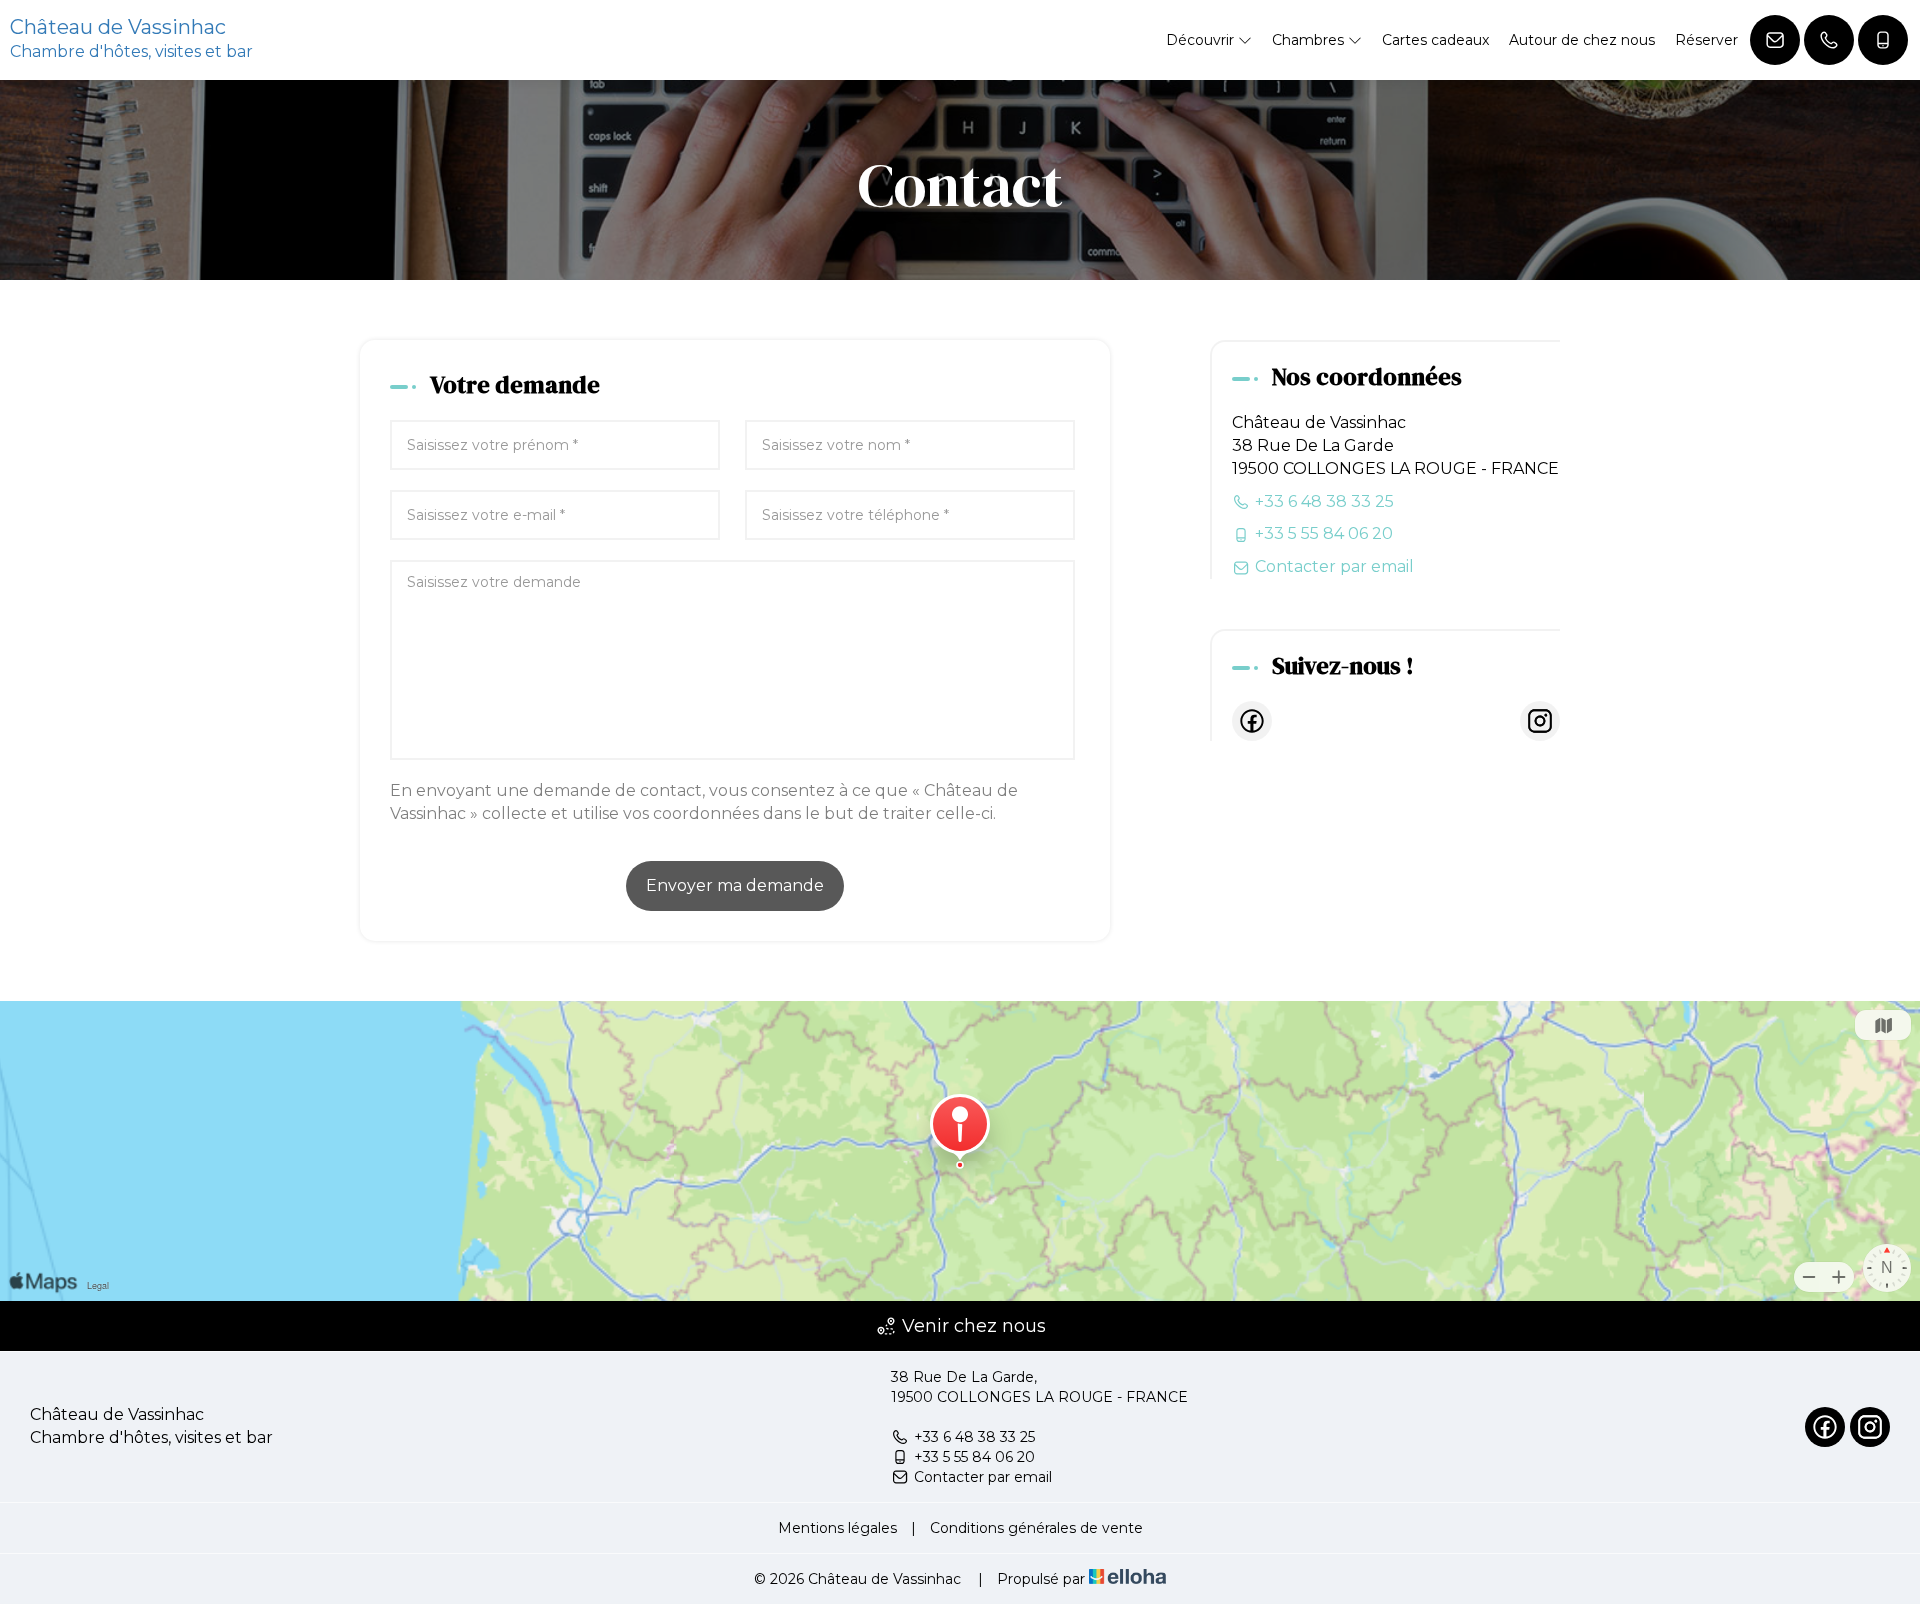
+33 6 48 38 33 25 (974, 1437)
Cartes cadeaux (1435, 40)
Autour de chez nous (1582, 40)
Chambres (1310, 40)
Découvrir (1202, 40)
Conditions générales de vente (1036, 1528)
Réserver (1706, 40)
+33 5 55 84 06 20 (974, 1457)
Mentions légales (837, 1528)
